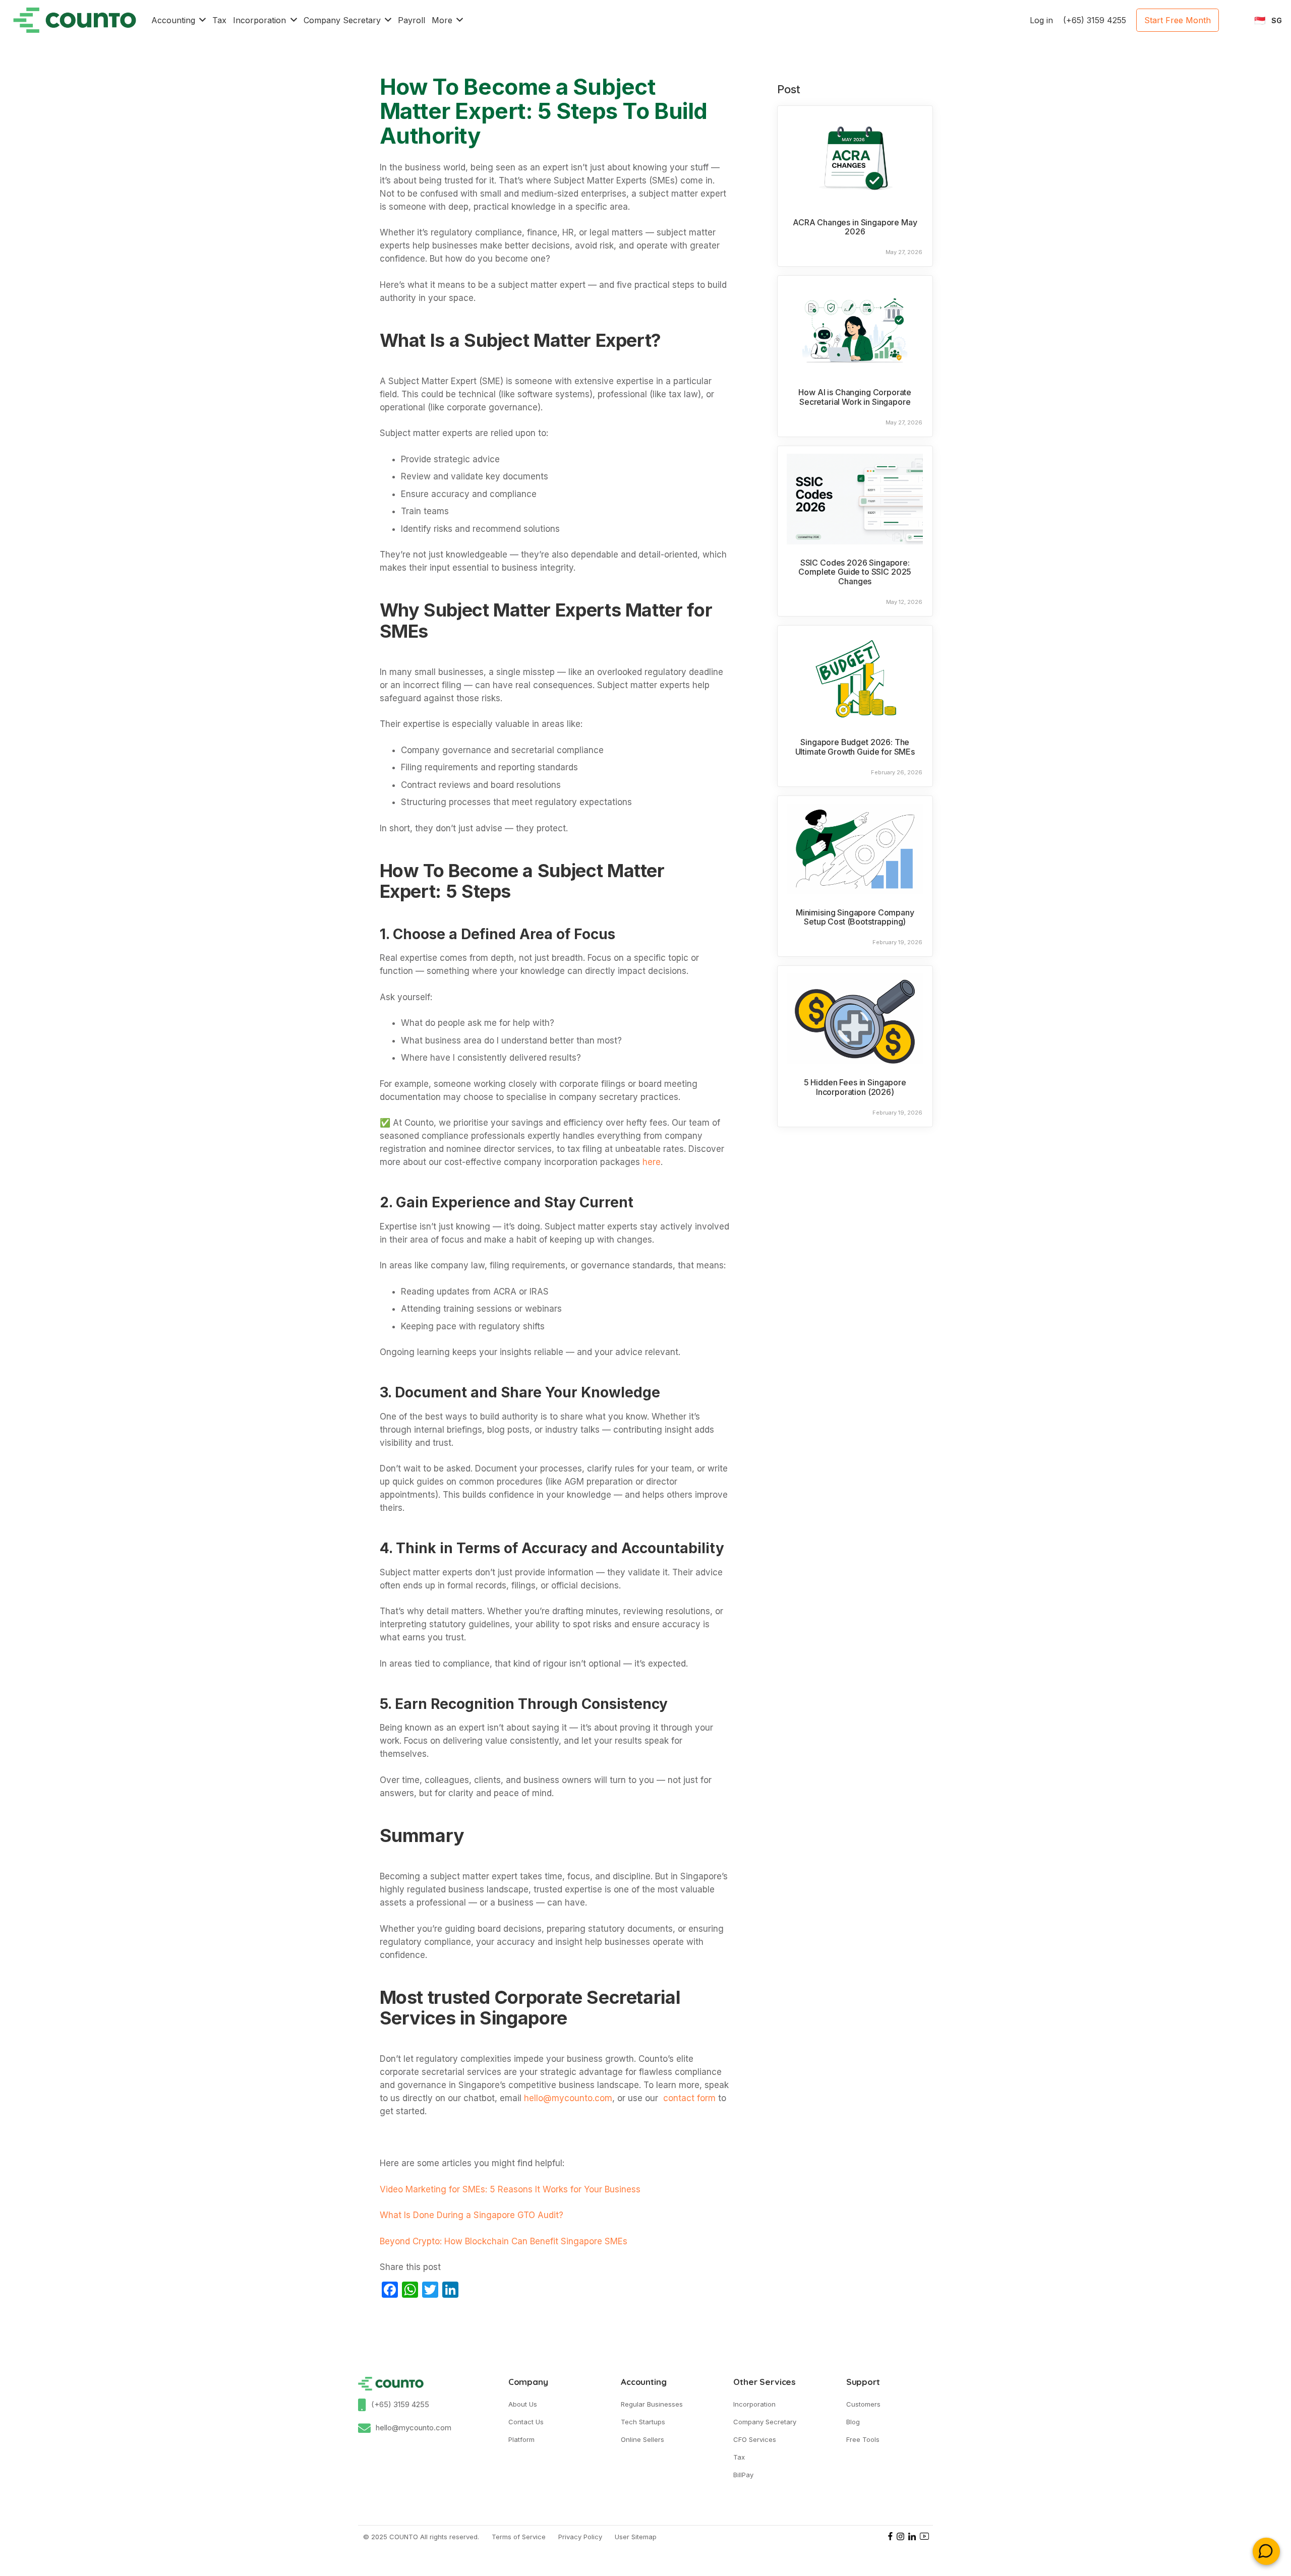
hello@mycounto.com (414, 2428)
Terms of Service (519, 2537)
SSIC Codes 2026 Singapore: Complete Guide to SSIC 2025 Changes (855, 572)
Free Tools (863, 2439)
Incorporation (754, 2404)
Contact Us (526, 2422)
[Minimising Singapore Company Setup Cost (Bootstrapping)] (855, 849)
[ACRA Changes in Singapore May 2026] (855, 159)
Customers (863, 2404)
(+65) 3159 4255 (400, 2404)
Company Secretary (765, 2422)
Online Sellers (642, 2439)
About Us (523, 2404)
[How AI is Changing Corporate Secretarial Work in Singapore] (855, 329)
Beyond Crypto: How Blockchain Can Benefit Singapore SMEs (504, 2241)
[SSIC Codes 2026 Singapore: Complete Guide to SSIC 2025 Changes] (855, 499)
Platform (521, 2439)
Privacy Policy (580, 2537)
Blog (853, 2422)
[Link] (75, 20)
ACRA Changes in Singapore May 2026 (855, 227)
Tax (739, 2457)
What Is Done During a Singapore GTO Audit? (472, 2215)
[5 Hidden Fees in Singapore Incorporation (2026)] (855, 1019)
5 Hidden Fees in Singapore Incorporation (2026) (855, 1087)
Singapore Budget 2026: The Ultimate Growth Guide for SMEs (855, 747)
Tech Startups (643, 2422)
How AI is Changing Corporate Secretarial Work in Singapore (855, 397)
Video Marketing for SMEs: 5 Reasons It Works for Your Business (510, 2189)
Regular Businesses (652, 2404)
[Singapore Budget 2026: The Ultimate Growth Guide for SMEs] (855, 679)
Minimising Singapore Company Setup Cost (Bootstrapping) (855, 917)
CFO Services (755, 2439)
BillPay (743, 2475)
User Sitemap (636, 2537)
